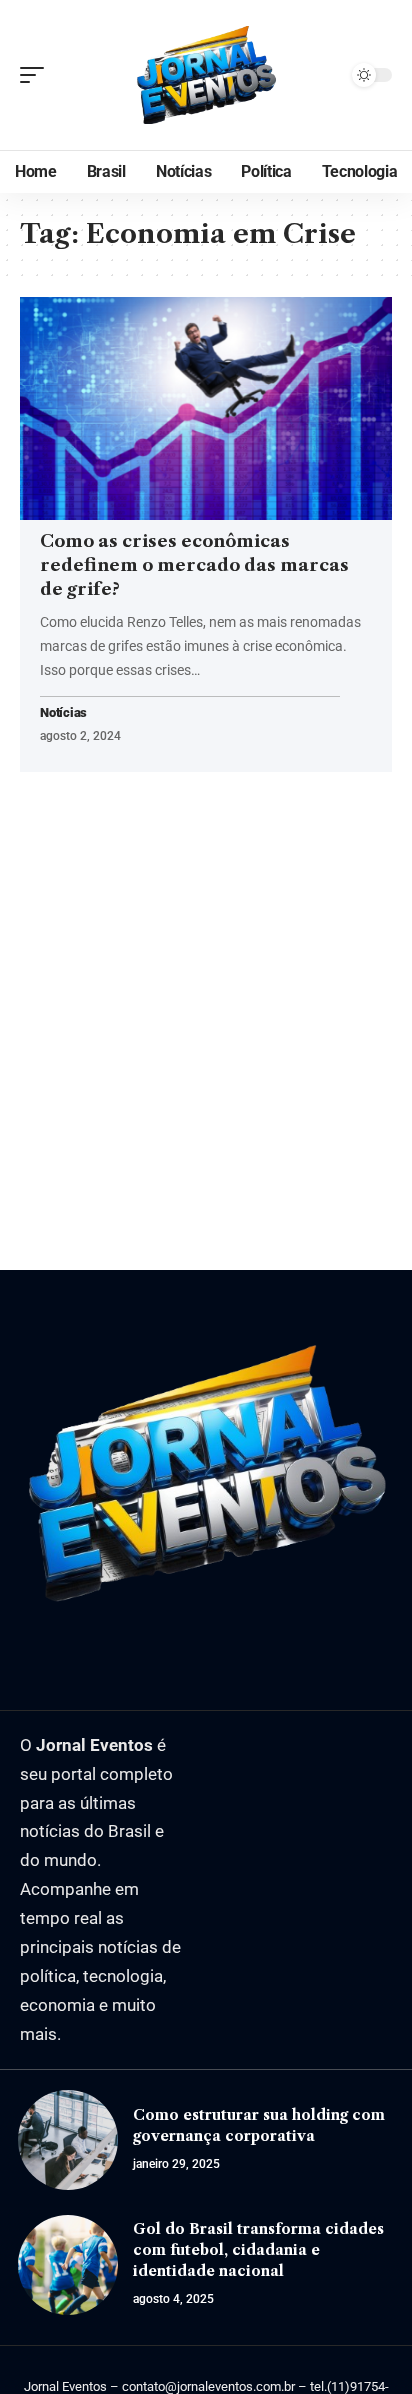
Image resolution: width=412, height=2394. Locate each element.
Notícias (63, 713)
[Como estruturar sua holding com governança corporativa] (68, 2140)
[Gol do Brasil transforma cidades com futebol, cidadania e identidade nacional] (68, 2265)
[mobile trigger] (37, 75)
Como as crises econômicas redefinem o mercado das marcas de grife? (194, 565)
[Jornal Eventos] (206, 75)
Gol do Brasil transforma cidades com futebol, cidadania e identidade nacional (258, 2250)
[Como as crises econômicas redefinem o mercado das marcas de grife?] (206, 408)
